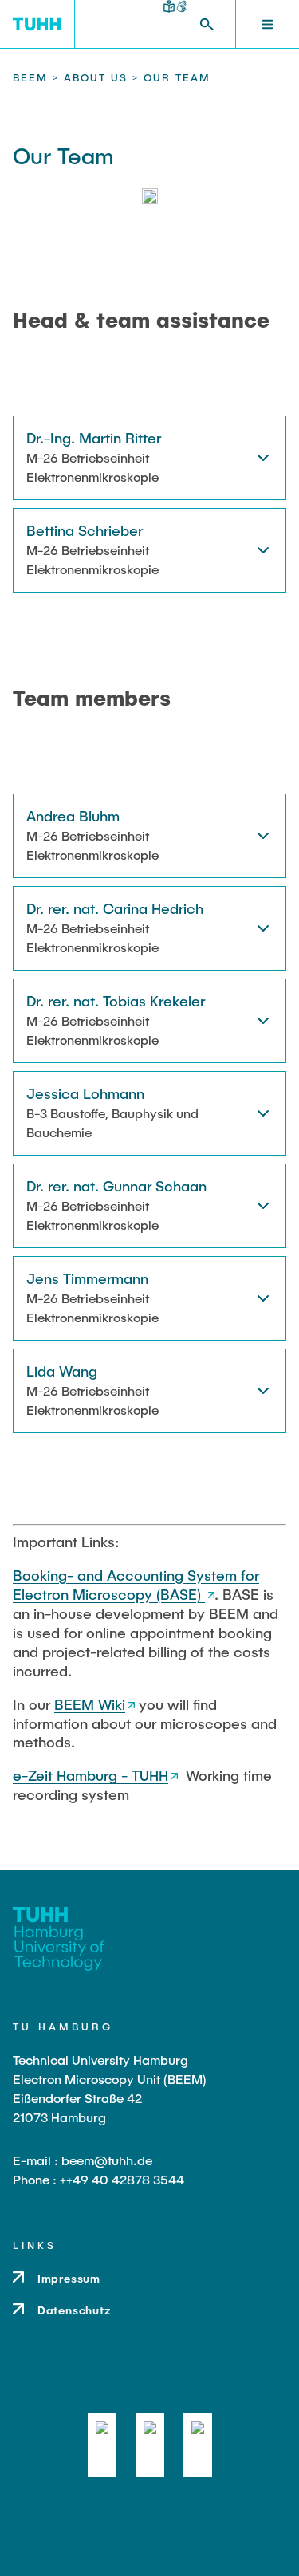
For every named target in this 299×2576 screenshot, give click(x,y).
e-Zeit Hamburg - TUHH (90, 1775)
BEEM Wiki (90, 1704)
